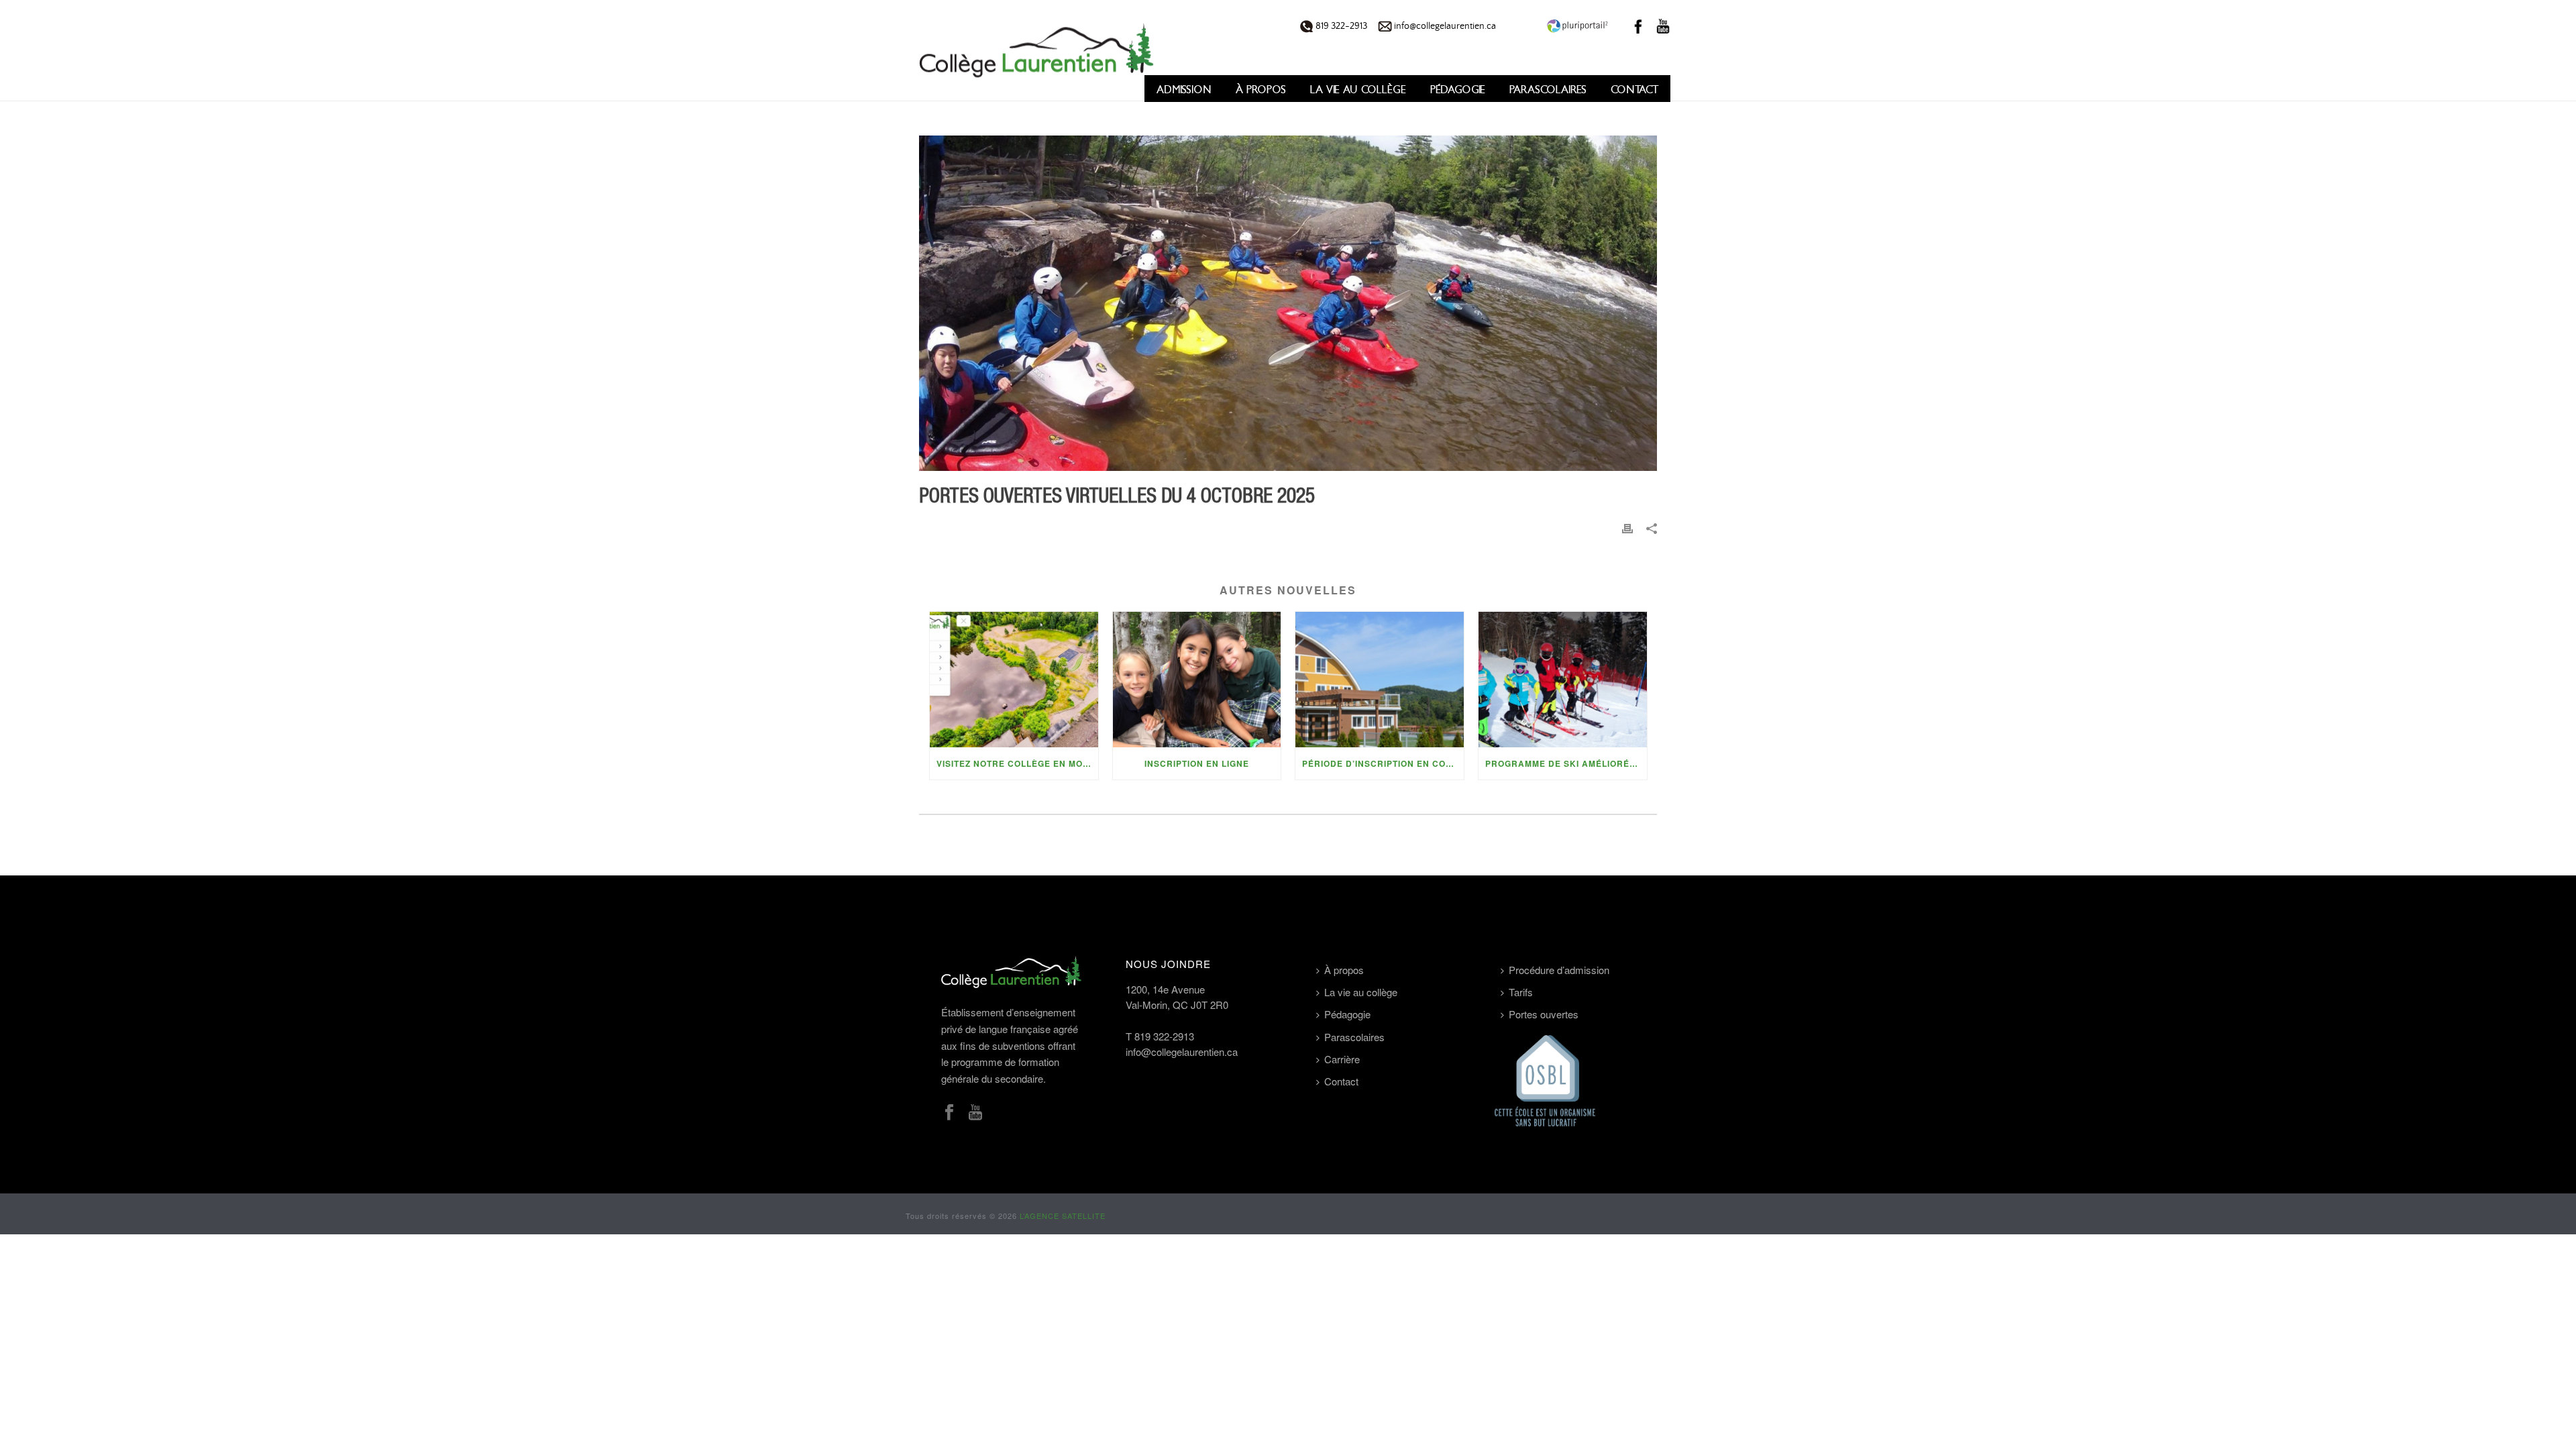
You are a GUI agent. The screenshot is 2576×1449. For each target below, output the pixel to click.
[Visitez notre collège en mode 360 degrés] (1014, 679)
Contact (1634, 90)
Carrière (1342, 1059)
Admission (1184, 90)
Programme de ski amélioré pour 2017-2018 (1566, 763)
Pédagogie (1458, 90)
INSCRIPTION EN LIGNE (1197, 763)
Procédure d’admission (1559, 970)
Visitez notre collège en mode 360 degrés (1017, 763)
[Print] (1627, 528)
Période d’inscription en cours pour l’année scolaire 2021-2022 (1383, 763)
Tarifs (1521, 992)
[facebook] (949, 1113)
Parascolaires (1548, 90)
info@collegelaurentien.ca (1444, 26)
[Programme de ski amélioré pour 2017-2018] (1563, 679)
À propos (1261, 90)
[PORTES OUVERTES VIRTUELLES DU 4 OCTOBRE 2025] (1288, 303)
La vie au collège (1358, 90)
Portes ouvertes (1544, 1014)
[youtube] (975, 1113)
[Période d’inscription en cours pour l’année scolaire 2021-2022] (1380, 679)
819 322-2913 (1340, 26)
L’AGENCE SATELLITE (1063, 1216)
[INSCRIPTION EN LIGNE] (1197, 679)
